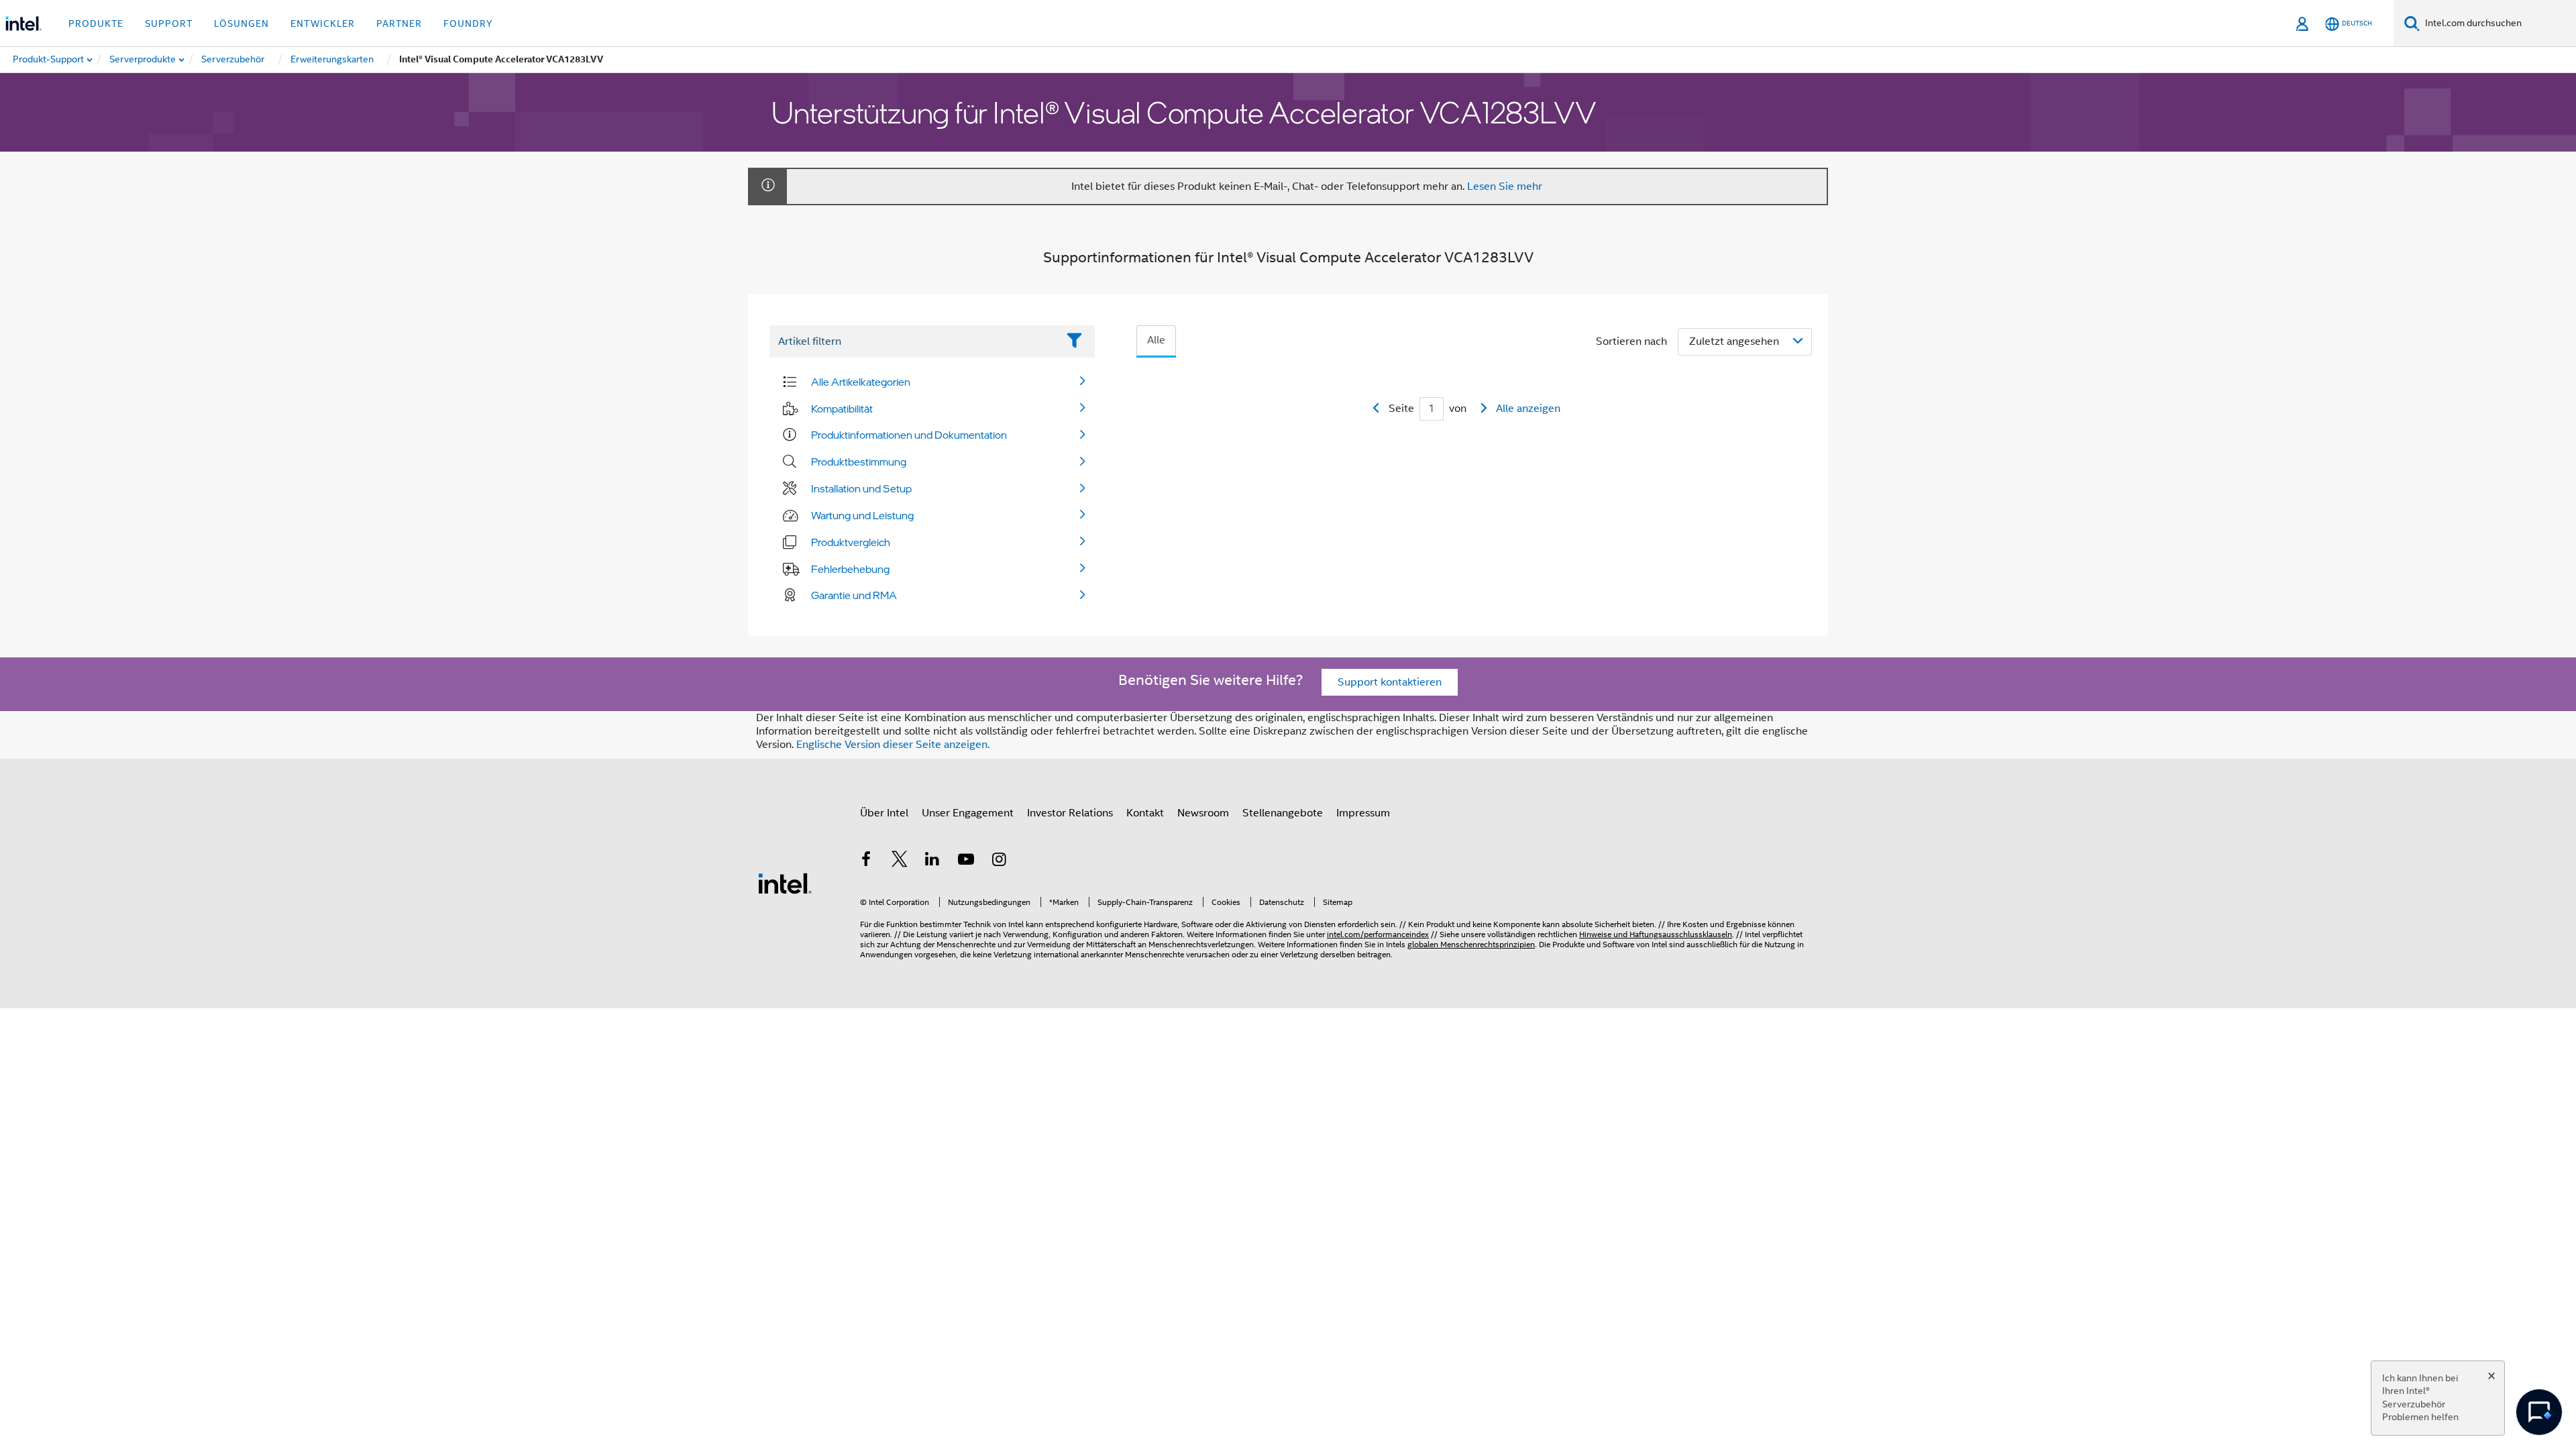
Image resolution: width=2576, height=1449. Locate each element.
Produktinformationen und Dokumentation (909, 435)
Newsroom (1203, 813)
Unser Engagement (968, 813)
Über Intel (884, 813)
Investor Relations (1070, 813)
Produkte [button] (96, 23)
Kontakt (1145, 813)
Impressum (1363, 813)
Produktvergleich (851, 542)
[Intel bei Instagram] (999, 861)
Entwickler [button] (323, 23)
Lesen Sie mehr (1505, 186)
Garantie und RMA (854, 595)
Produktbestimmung (859, 462)
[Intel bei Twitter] (900, 861)
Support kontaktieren (1390, 682)
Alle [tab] (1156, 340)
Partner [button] (399, 23)
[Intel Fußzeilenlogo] (785, 883)
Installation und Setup (861, 488)
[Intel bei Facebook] (866, 861)
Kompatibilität (842, 409)
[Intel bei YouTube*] (966, 861)
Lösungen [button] (241, 23)
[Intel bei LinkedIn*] (932, 861)
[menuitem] (143, 60)
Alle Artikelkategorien (861, 382)
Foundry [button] (468, 23)
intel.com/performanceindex (1378, 934)
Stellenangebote (1283, 813)
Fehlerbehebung (850, 569)
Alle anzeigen (1528, 409)
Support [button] (169, 23)
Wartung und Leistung (862, 515)
